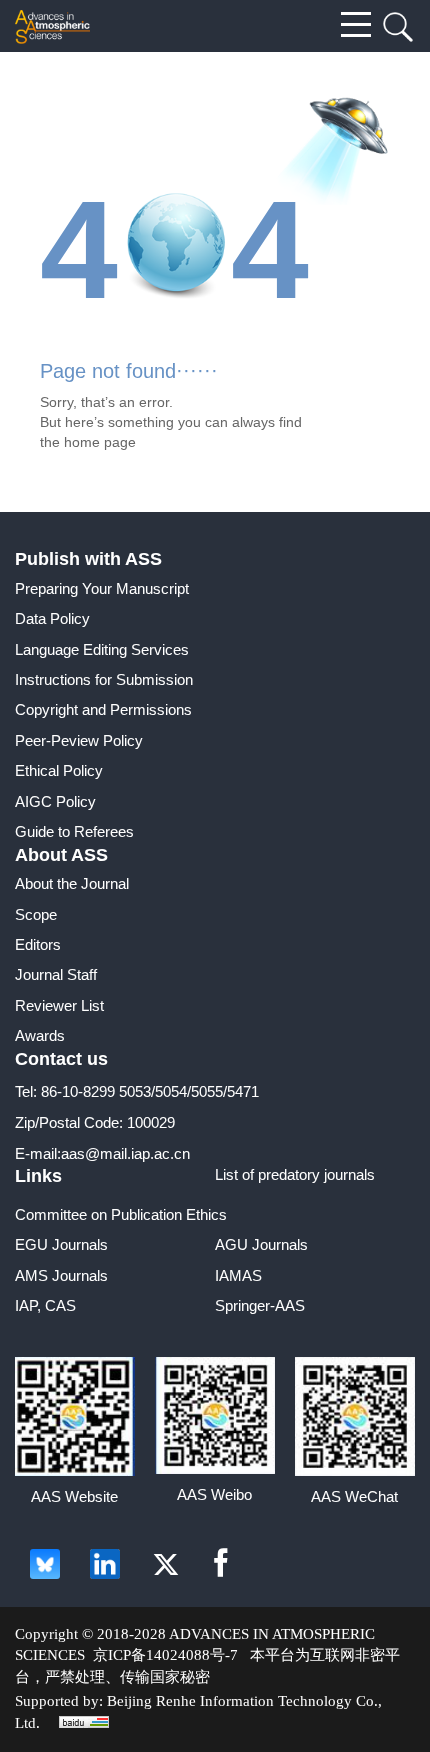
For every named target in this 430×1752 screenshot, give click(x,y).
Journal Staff (56, 974)
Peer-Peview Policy (79, 740)
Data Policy (52, 618)
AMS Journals (61, 1275)
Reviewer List (59, 1005)
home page (100, 442)
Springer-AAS (260, 1305)
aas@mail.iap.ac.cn (125, 1153)
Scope (36, 914)
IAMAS (238, 1275)
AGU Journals (261, 1244)
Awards (40, 1035)
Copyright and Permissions (103, 709)
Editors (38, 944)
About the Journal (72, 883)
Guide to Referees (74, 831)
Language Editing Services (102, 649)
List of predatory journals (295, 1174)
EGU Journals (61, 1244)
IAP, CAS (45, 1305)
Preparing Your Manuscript (102, 588)
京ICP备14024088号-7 (165, 1655)
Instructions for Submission (104, 679)
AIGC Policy (55, 801)
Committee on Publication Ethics (121, 1214)
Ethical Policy (59, 770)
